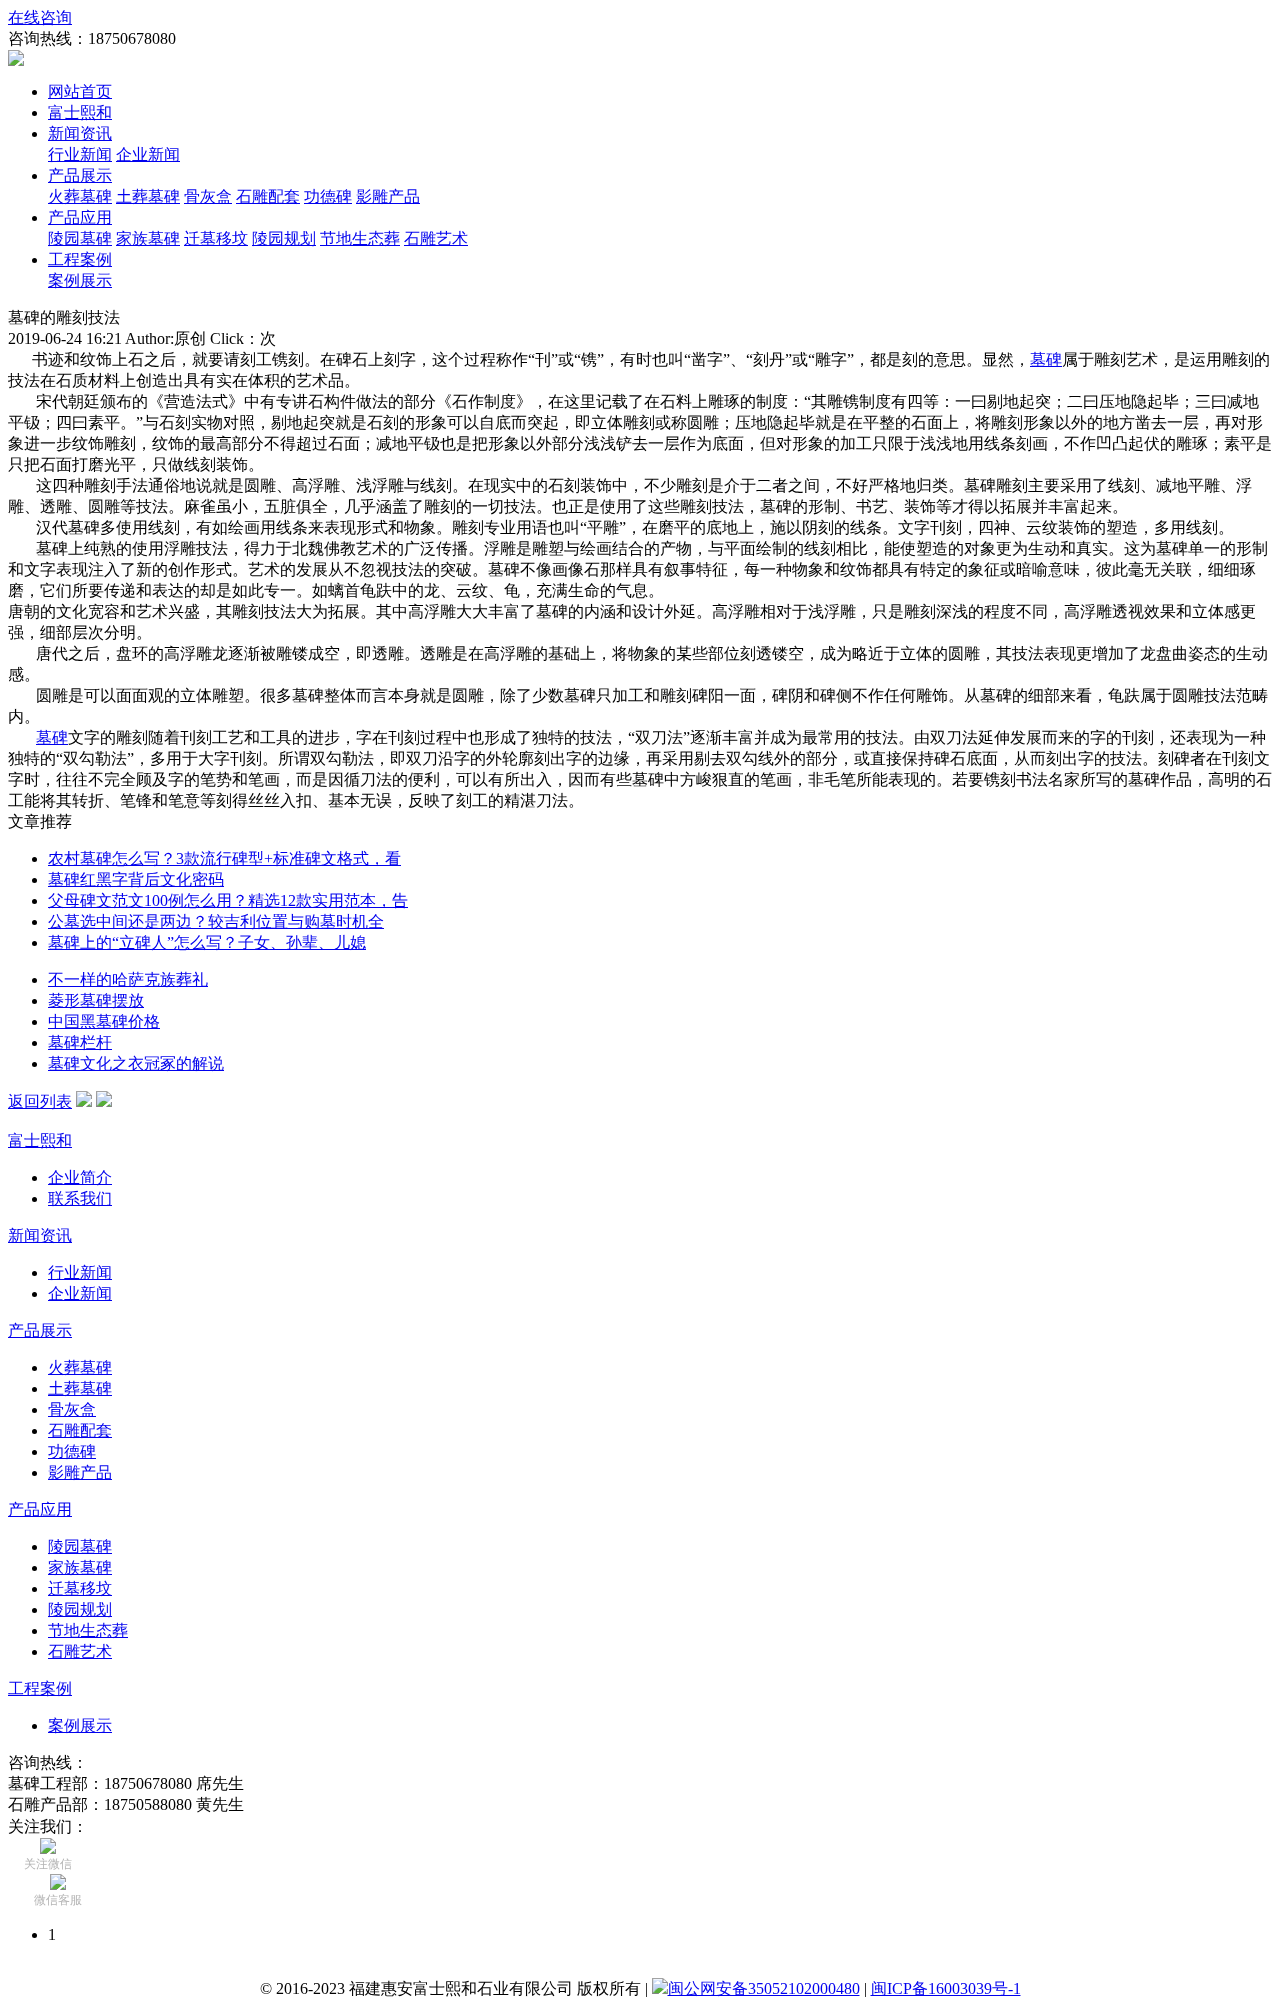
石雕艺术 (436, 238)
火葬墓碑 (80, 196)
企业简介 (80, 1177)
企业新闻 (148, 154)
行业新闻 (80, 154)
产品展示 (80, 175)
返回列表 (40, 1101)
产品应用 (80, 217)
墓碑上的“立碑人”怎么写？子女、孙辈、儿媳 (207, 942)
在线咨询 (40, 17)
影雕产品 (388, 196)
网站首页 (80, 91)
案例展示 (80, 280)
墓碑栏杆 (80, 1042)
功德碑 (328, 196)
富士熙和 (80, 112)
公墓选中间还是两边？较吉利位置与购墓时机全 (216, 921)
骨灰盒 (208, 196)
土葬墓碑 (148, 196)
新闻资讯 (80, 133)
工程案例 (80, 259)
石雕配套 (268, 196)
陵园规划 (284, 238)
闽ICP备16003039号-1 (946, 1988)
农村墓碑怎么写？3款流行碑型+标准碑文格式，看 (224, 858)
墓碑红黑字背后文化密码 (136, 879)
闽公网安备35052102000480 (764, 1988)
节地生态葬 (360, 238)
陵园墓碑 (80, 238)
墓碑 (1046, 359)
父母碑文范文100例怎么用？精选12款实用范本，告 (228, 900)
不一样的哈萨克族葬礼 (128, 979)
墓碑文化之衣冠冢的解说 (136, 1063)
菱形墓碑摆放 (96, 1000)
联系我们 (80, 1198)
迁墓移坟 (216, 238)
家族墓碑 (148, 238)
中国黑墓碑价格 (104, 1021)
